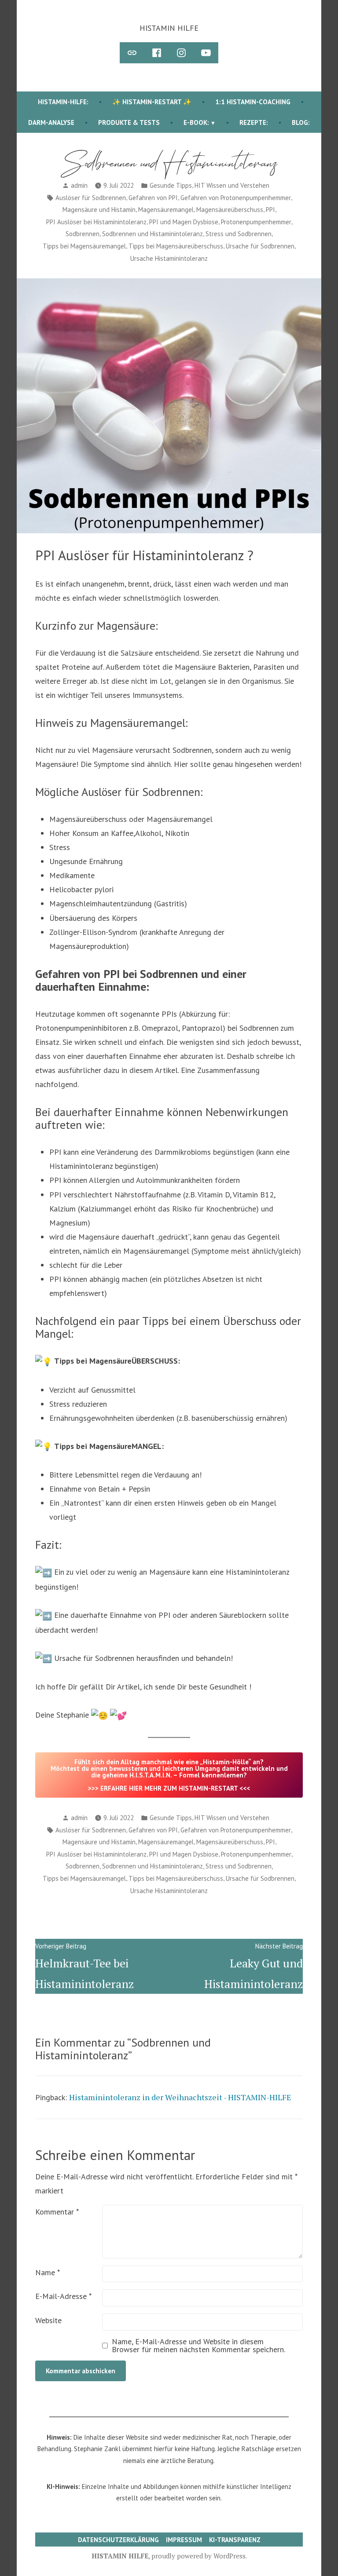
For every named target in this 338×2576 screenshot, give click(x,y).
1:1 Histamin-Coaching (253, 102)
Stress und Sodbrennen (239, 234)
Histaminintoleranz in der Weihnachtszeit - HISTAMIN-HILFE (180, 2097)
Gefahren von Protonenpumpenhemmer (236, 198)
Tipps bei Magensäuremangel (84, 246)
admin (79, 185)
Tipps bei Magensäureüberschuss (176, 246)
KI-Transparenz (235, 2540)
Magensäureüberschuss (230, 210)
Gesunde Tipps (171, 185)
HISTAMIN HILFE (169, 28)
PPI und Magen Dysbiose (184, 222)
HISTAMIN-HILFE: (63, 102)
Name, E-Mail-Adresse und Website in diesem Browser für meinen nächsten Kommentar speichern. (198, 2346)
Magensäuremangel (166, 210)
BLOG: (301, 122)
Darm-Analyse (51, 122)
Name (48, 2272)
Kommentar (57, 2212)
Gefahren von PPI (153, 198)
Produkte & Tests (129, 122)
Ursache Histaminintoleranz (169, 258)
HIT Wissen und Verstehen (232, 185)
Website (48, 2320)
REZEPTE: (254, 122)
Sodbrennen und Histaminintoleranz (152, 234)
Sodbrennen (83, 234)
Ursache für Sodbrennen (260, 246)
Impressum (184, 2540)
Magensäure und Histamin (99, 210)
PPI (270, 210)
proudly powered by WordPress (198, 2556)
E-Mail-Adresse (63, 2296)
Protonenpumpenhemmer (256, 222)
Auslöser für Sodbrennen (91, 198)
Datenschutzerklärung (118, 2540)
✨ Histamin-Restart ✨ (152, 102)
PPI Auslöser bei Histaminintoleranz (96, 222)
